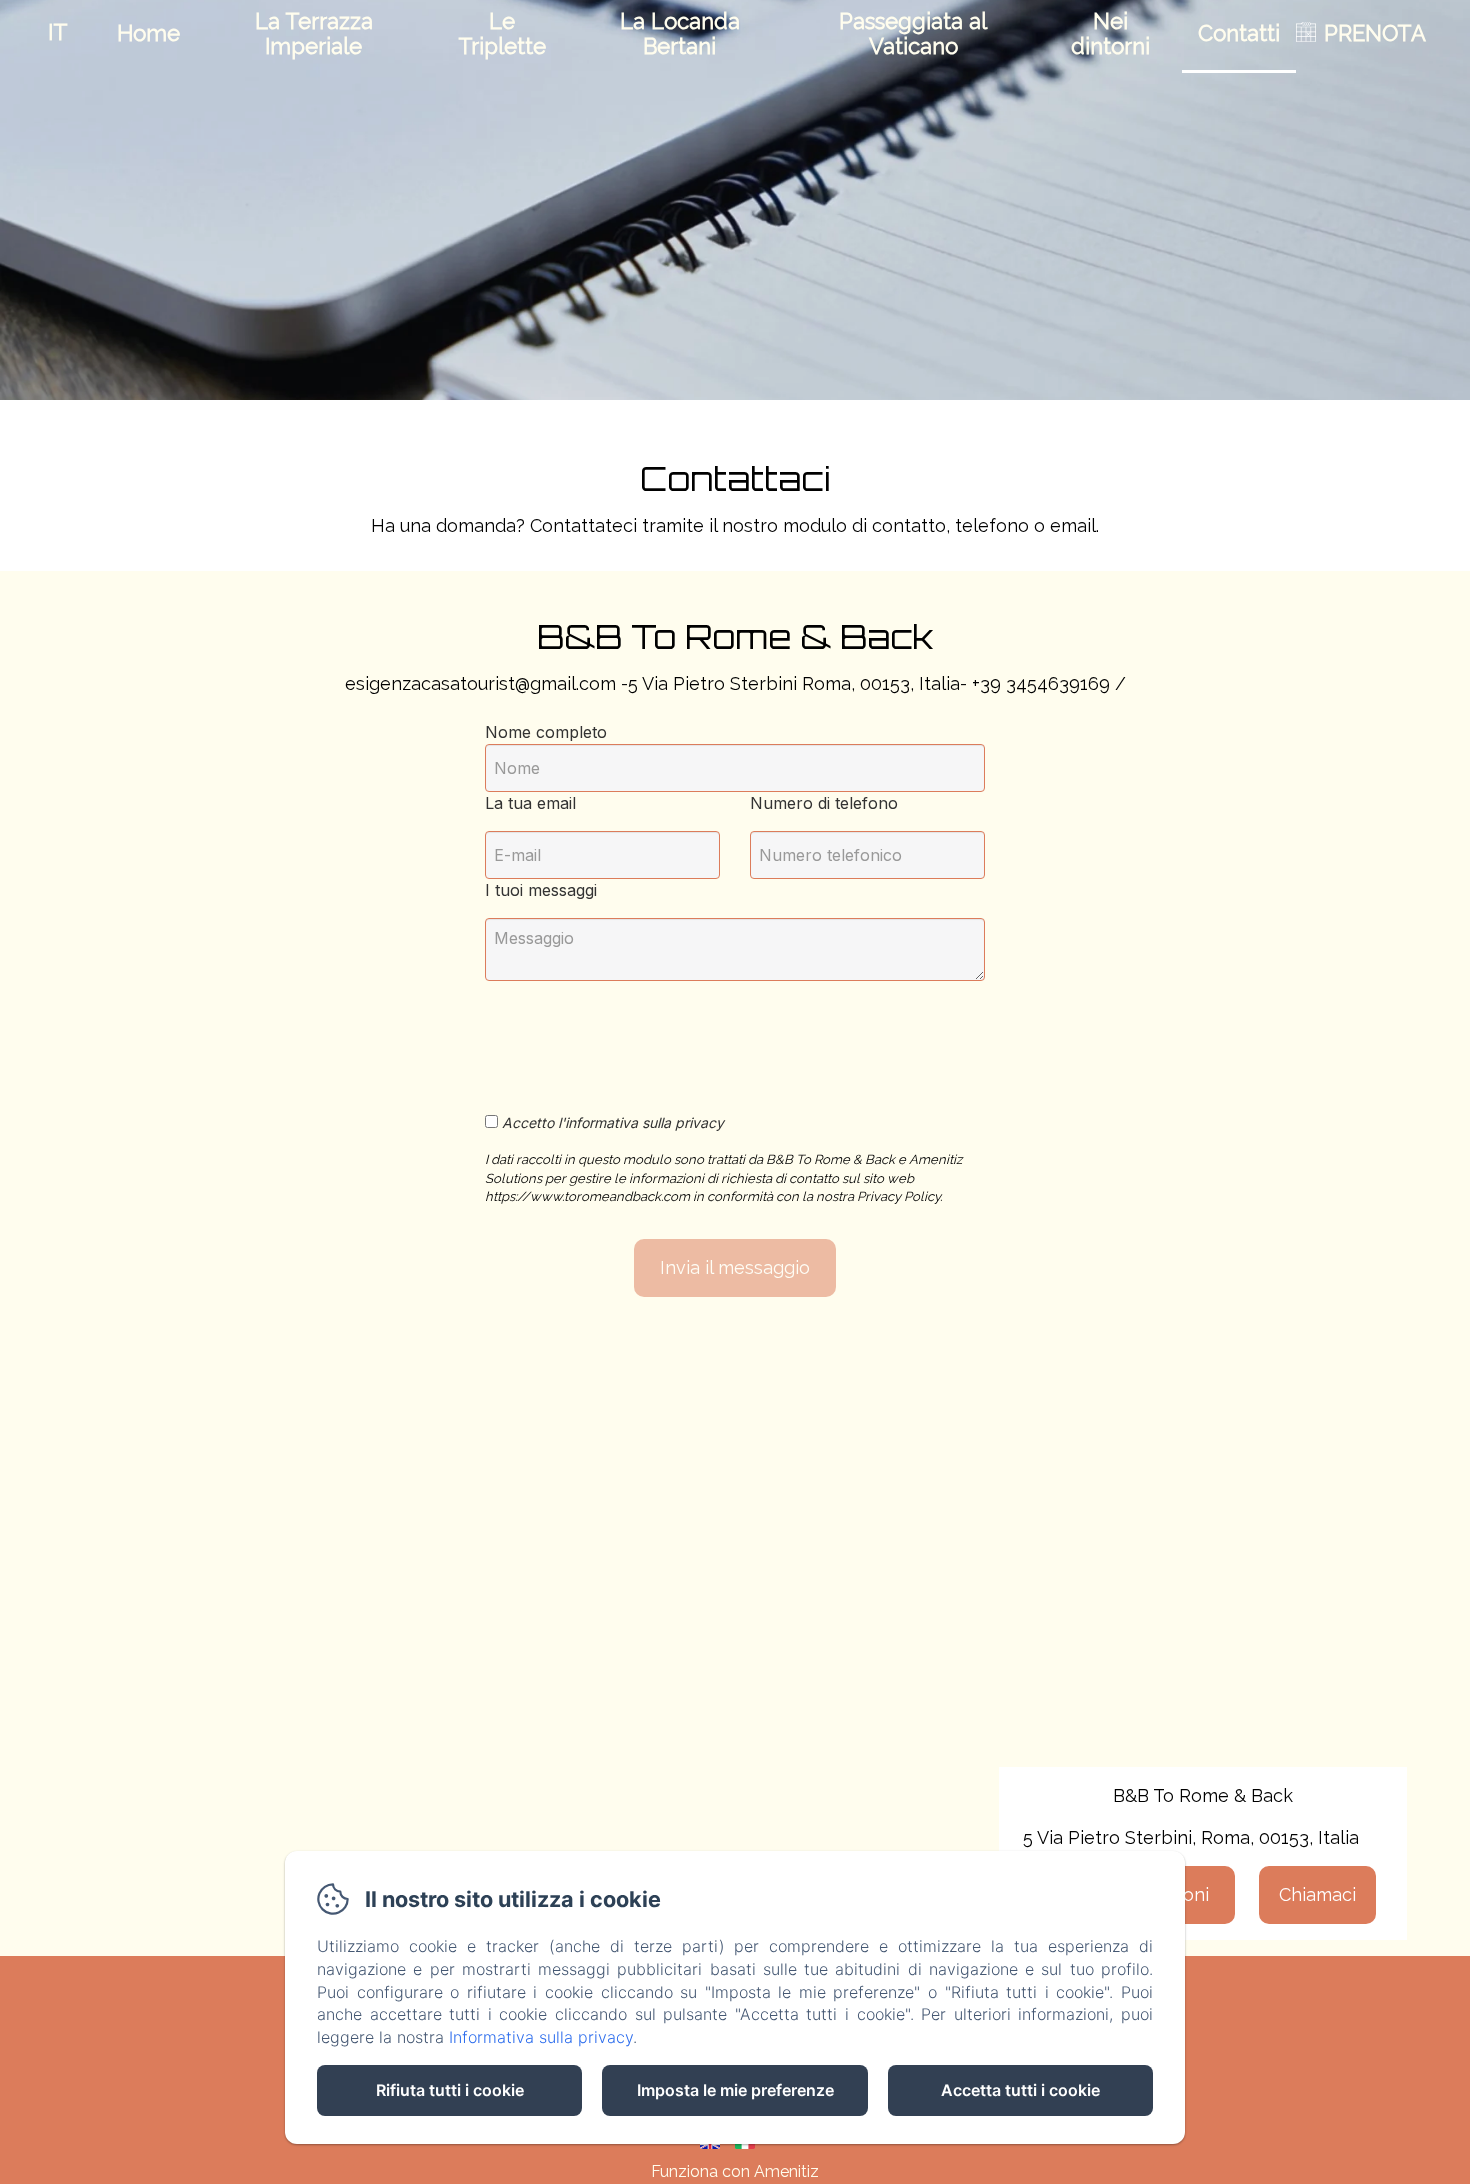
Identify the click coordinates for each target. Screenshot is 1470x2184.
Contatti (1239, 33)
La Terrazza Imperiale (314, 33)
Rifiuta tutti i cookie (450, 2090)
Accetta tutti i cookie (1020, 2090)
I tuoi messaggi (541, 890)
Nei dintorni (1110, 33)
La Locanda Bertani (680, 33)
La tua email (530, 803)
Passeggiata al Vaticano (913, 33)
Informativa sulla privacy (541, 2037)
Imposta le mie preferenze (735, 2090)
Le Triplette (502, 33)
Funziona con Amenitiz (735, 2171)
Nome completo (546, 732)
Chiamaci (1317, 1894)
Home (148, 33)
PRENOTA (1375, 33)
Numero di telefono (824, 803)
